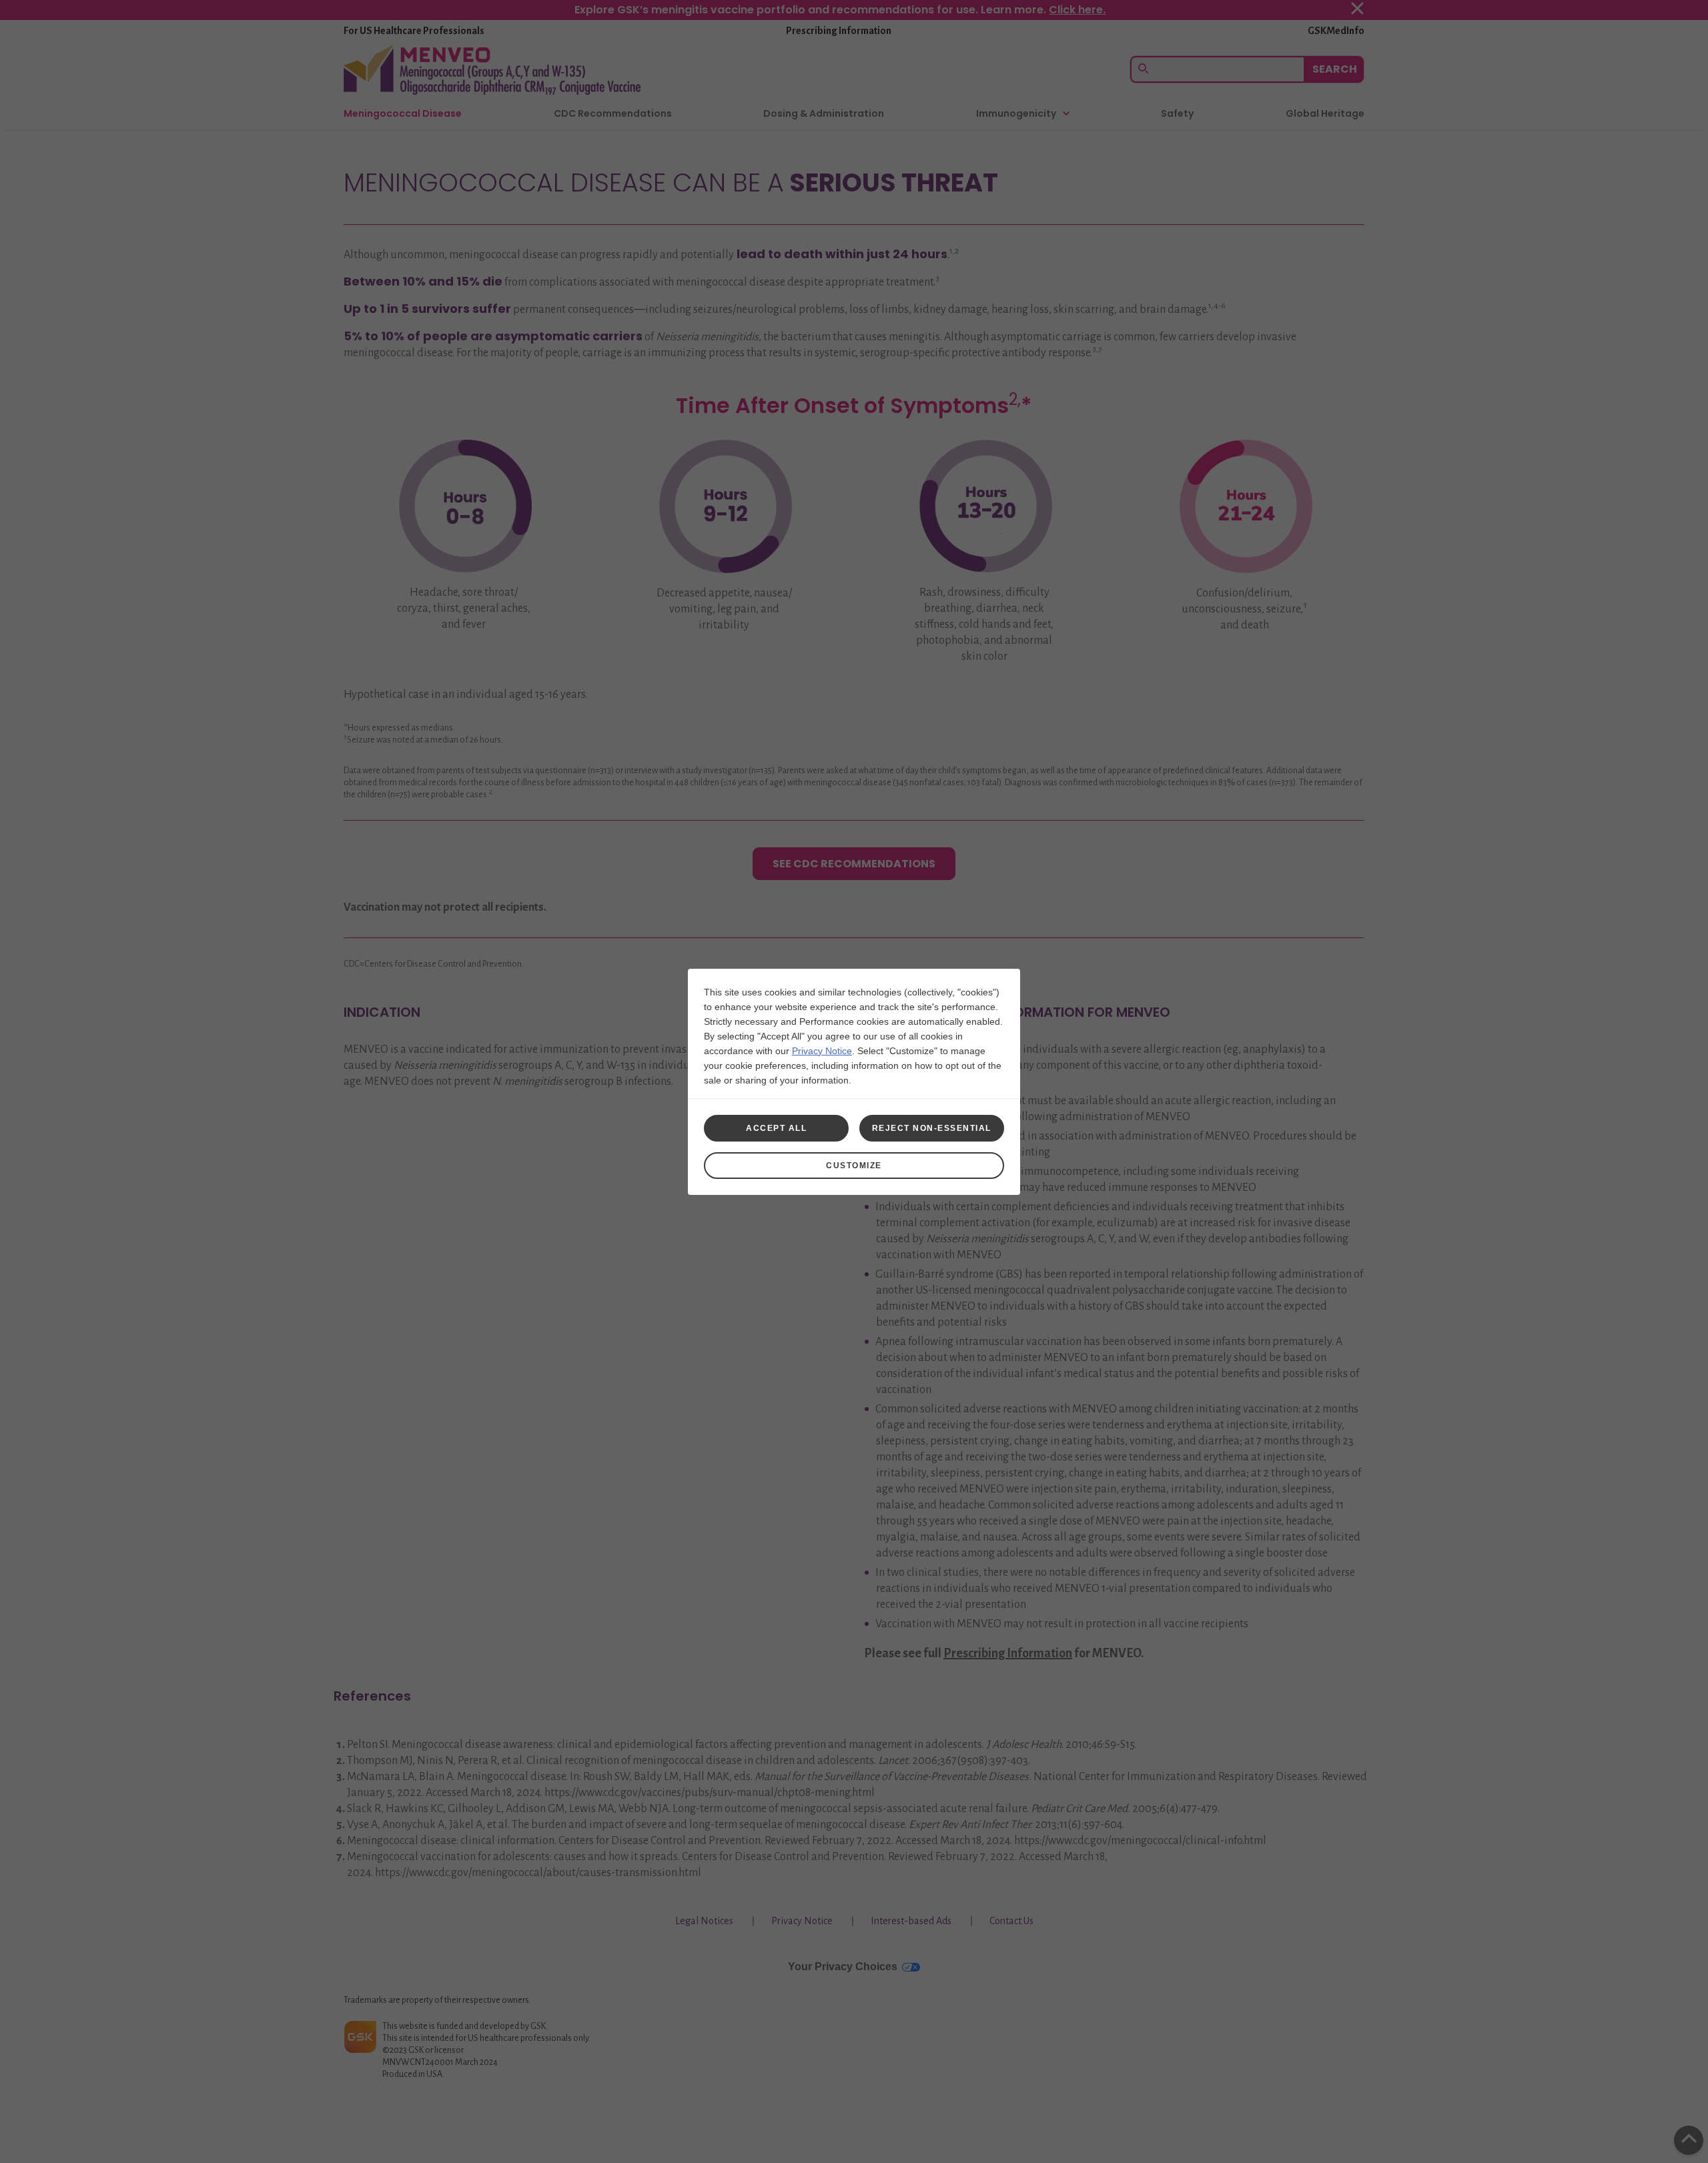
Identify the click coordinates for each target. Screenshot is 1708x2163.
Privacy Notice (822, 1051)
